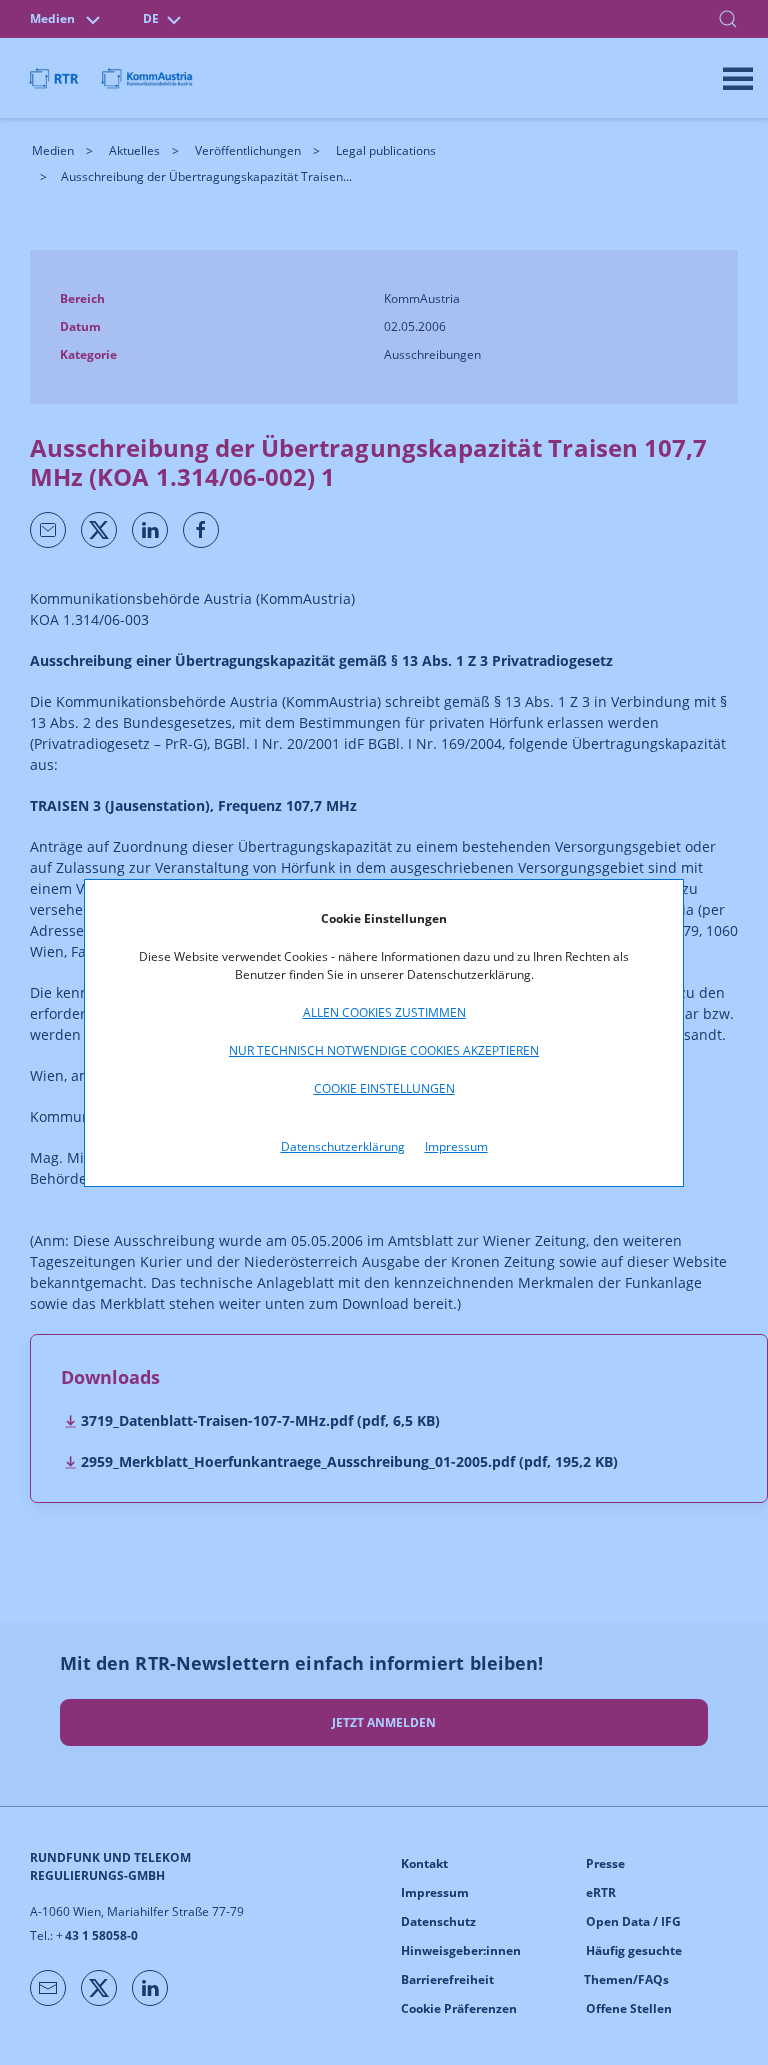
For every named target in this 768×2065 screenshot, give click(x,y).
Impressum (456, 1146)
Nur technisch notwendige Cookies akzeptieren (384, 1050)
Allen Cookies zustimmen (384, 1012)
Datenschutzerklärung (343, 1146)
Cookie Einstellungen (384, 1088)
